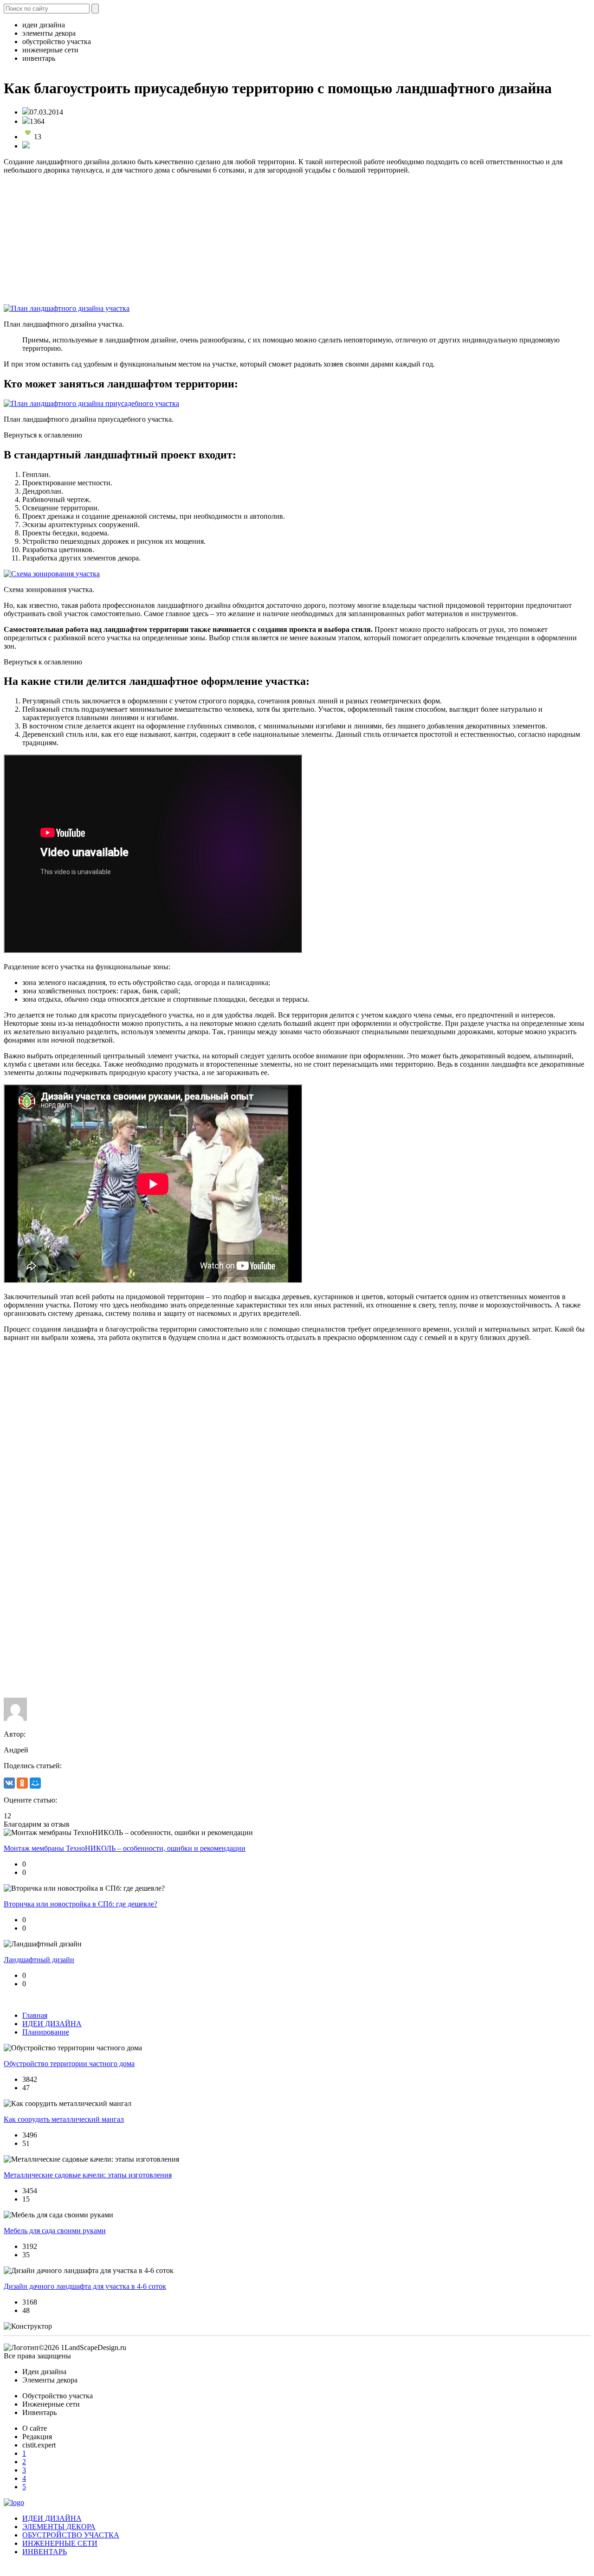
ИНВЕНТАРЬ (45, 2552)
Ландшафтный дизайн (39, 1960)
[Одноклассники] (22, 1783)
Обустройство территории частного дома (69, 2064)
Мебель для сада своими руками (55, 2231)
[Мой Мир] (35, 1783)
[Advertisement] (282, 239)
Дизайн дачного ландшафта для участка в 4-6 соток (85, 2286)
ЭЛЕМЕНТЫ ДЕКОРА (59, 2527)
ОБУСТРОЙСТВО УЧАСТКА (71, 2535)
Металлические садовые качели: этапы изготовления (88, 2175)
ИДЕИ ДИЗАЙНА (52, 2024)
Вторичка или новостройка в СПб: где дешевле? (81, 1904)
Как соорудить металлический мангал (64, 2119)
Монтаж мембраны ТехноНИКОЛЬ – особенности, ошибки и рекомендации (125, 1848)
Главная (35, 2015)
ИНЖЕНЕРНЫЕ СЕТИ (60, 2543)
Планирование (46, 2032)
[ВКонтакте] (9, 1783)
